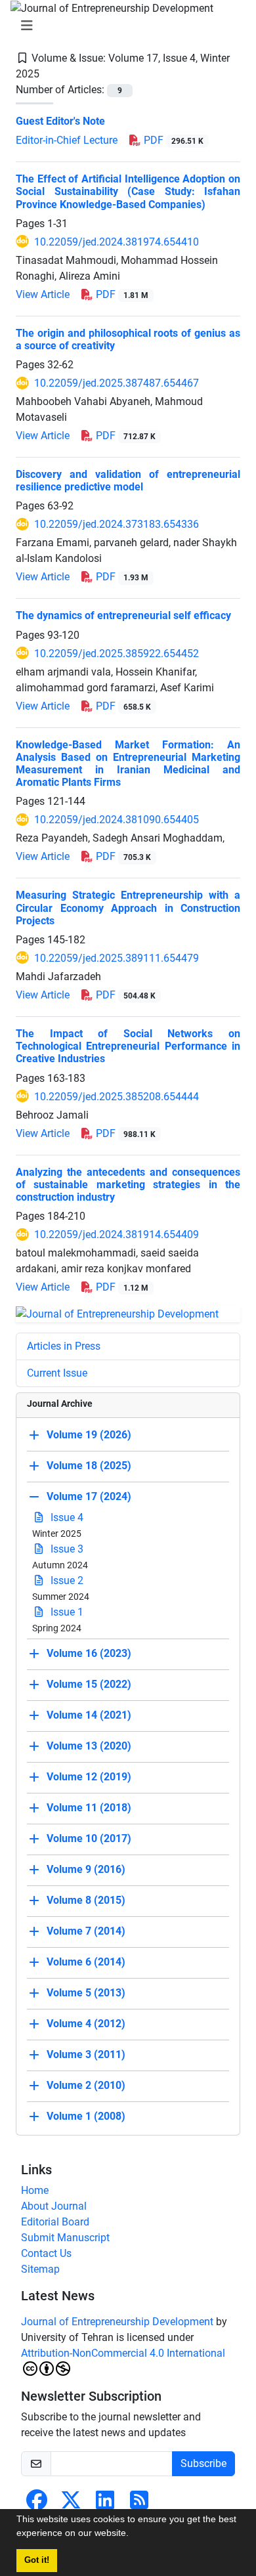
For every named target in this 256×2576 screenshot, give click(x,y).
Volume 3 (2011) (86, 2054)
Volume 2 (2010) (86, 2085)
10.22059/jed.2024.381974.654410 (117, 242)
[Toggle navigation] (124, 26)
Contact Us (46, 2253)
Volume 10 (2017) (89, 1838)
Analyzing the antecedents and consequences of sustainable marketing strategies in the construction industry (128, 1185)
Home (35, 2190)
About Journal (54, 2206)
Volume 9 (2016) (86, 1869)
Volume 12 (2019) (89, 1777)
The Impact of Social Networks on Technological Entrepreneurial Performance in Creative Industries (128, 1046)
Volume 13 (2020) (89, 1746)
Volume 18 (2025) (89, 1466)
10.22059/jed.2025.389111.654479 (117, 958)
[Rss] (139, 2504)
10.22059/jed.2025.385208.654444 (117, 1097)
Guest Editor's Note (62, 121)
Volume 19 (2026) (89, 1435)
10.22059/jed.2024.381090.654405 (117, 820)
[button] (133, 2535)
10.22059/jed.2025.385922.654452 (117, 654)
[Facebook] (37, 2504)
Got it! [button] (37, 2560)
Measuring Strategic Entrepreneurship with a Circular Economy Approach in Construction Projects (128, 908)
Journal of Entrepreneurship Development (117, 2322)
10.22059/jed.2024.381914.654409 (117, 1234)
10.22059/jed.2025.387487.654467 (117, 383)
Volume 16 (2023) (89, 1653)
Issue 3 (66, 1549)
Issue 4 (66, 1517)
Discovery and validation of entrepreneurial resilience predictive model (128, 481)
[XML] (50, 74)
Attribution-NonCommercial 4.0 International (123, 2353)
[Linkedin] (105, 2504)
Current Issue (57, 1373)
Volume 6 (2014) (86, 1962)
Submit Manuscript (65, 2238)
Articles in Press (64, 1346)
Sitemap (40, 2269)
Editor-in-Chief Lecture (67, 140)
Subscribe (203, 2463)
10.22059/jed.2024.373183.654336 (117, 524)
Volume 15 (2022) (89, 1684)
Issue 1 (66, 1612)
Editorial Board (55, 2222)
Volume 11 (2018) (89, 1808)
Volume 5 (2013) (86, 1993)
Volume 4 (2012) (86, 2024)
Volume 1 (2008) (86, 2116)
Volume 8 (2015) (86, 1900)
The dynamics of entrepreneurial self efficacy (123, 615)
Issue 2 (66, 1580)
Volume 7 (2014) (86, 1931)
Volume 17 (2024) (89, 1496)
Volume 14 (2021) (89, 1715)
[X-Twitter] (71, 2504)
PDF (172, 140)
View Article (43, 294)
